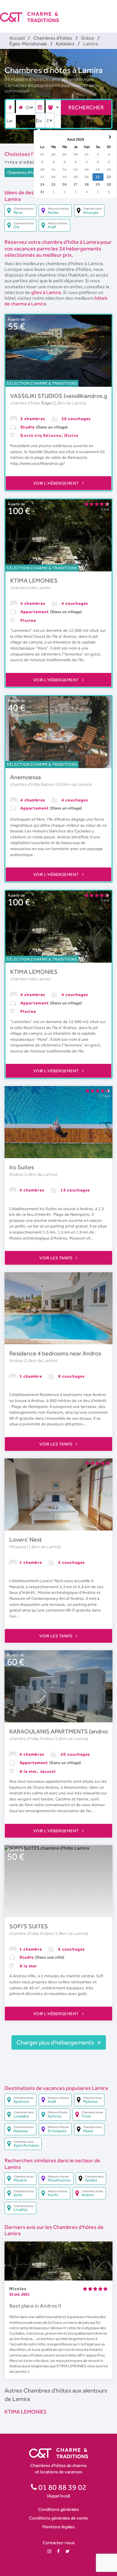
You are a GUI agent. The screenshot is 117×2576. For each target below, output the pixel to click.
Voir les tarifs (56, 1258)
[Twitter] (67, 2551)
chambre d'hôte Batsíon (33, 784)
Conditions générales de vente (58, 2518)
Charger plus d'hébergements (56, 2042)
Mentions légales (58, 2527)
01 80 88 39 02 (62, 2487)
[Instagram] (49, 2551)
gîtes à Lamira (46, 292)
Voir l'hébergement (57, 483)
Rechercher (86, 107)
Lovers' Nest (26, 1539)
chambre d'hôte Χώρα (31, 403)
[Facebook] (58, 2551)
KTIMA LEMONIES (34, 580)
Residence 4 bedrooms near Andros (55, 1353)
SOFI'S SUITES (29, 1926)
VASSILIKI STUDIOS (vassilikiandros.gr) (61, 396)
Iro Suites (22, 1167)
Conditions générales (58, 2509)
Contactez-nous (59, 2543)
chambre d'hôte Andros (32, 1739)
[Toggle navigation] (113, 12)
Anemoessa (25, 777)
